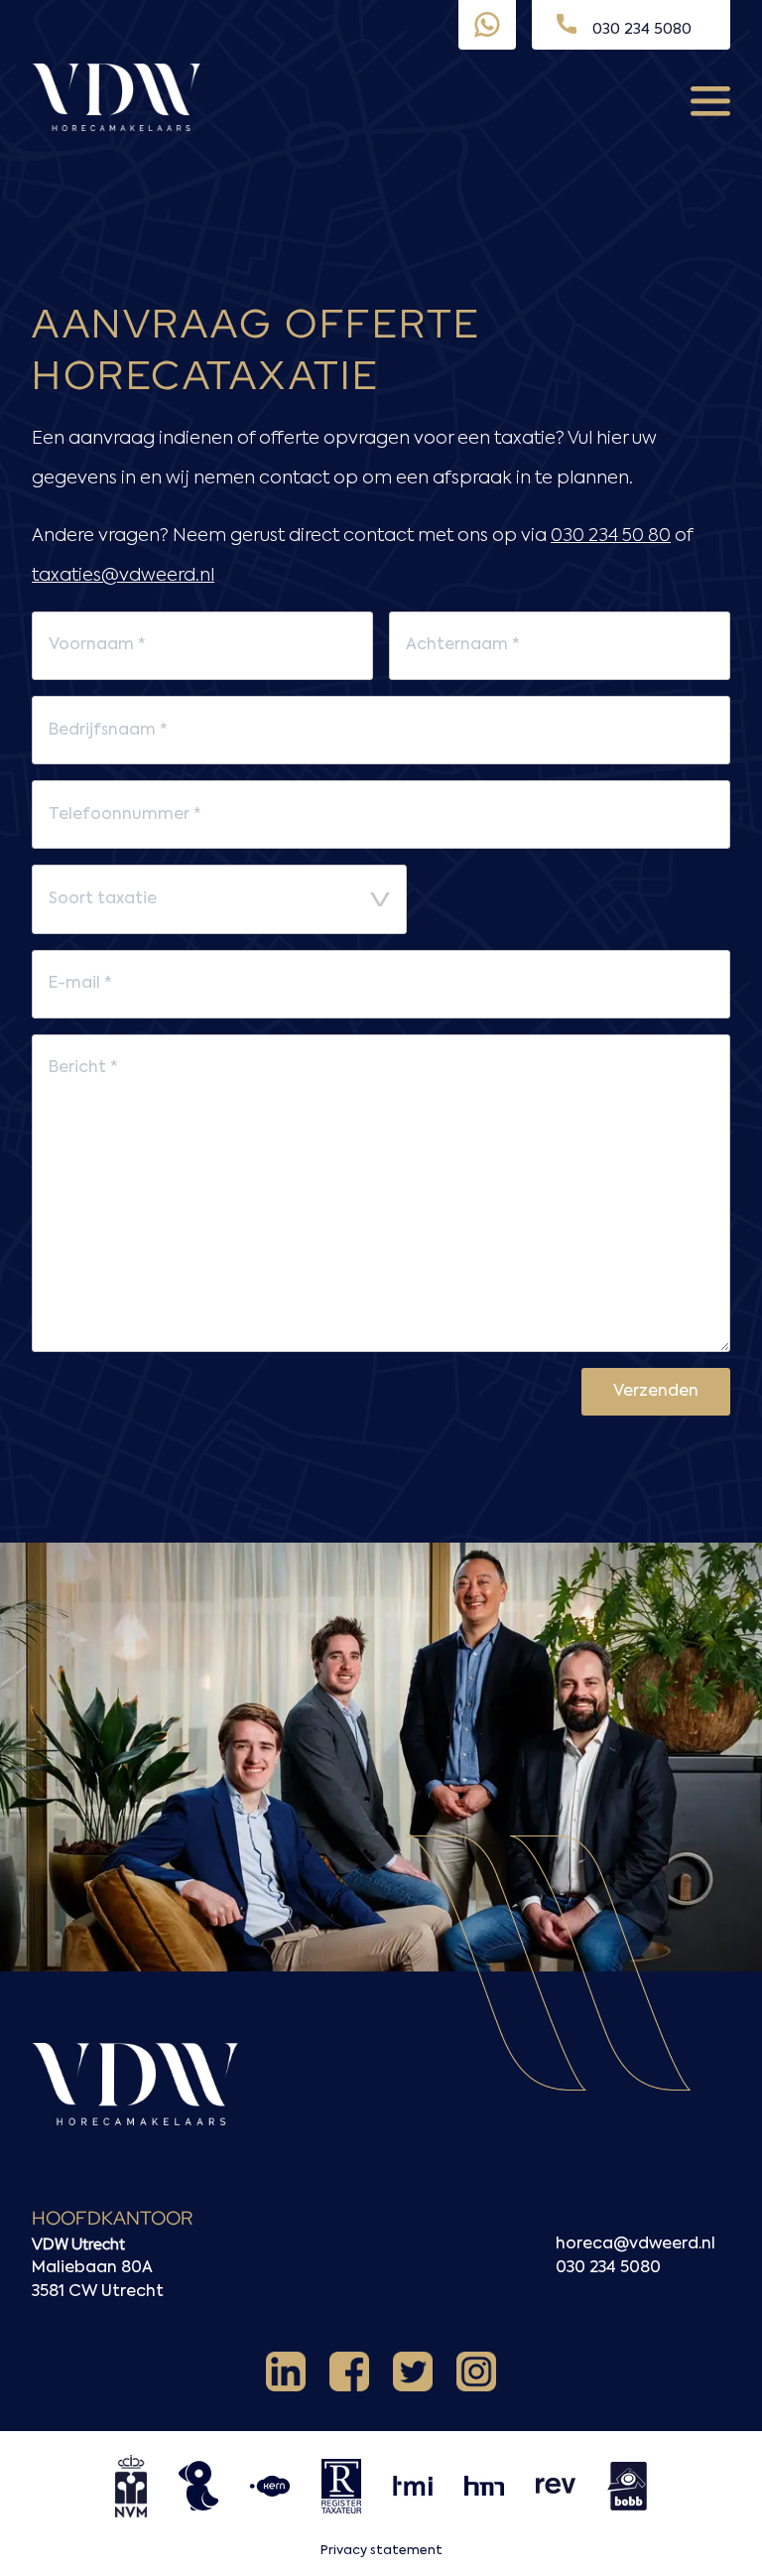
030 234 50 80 (611, 536)
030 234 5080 (608, 2268)
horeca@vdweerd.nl (635, 2244)
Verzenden (656, 1392)
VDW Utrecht (78, 2244)
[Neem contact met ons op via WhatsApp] (487, 25)
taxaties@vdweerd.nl (123, 576)
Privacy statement (381, 2551)
